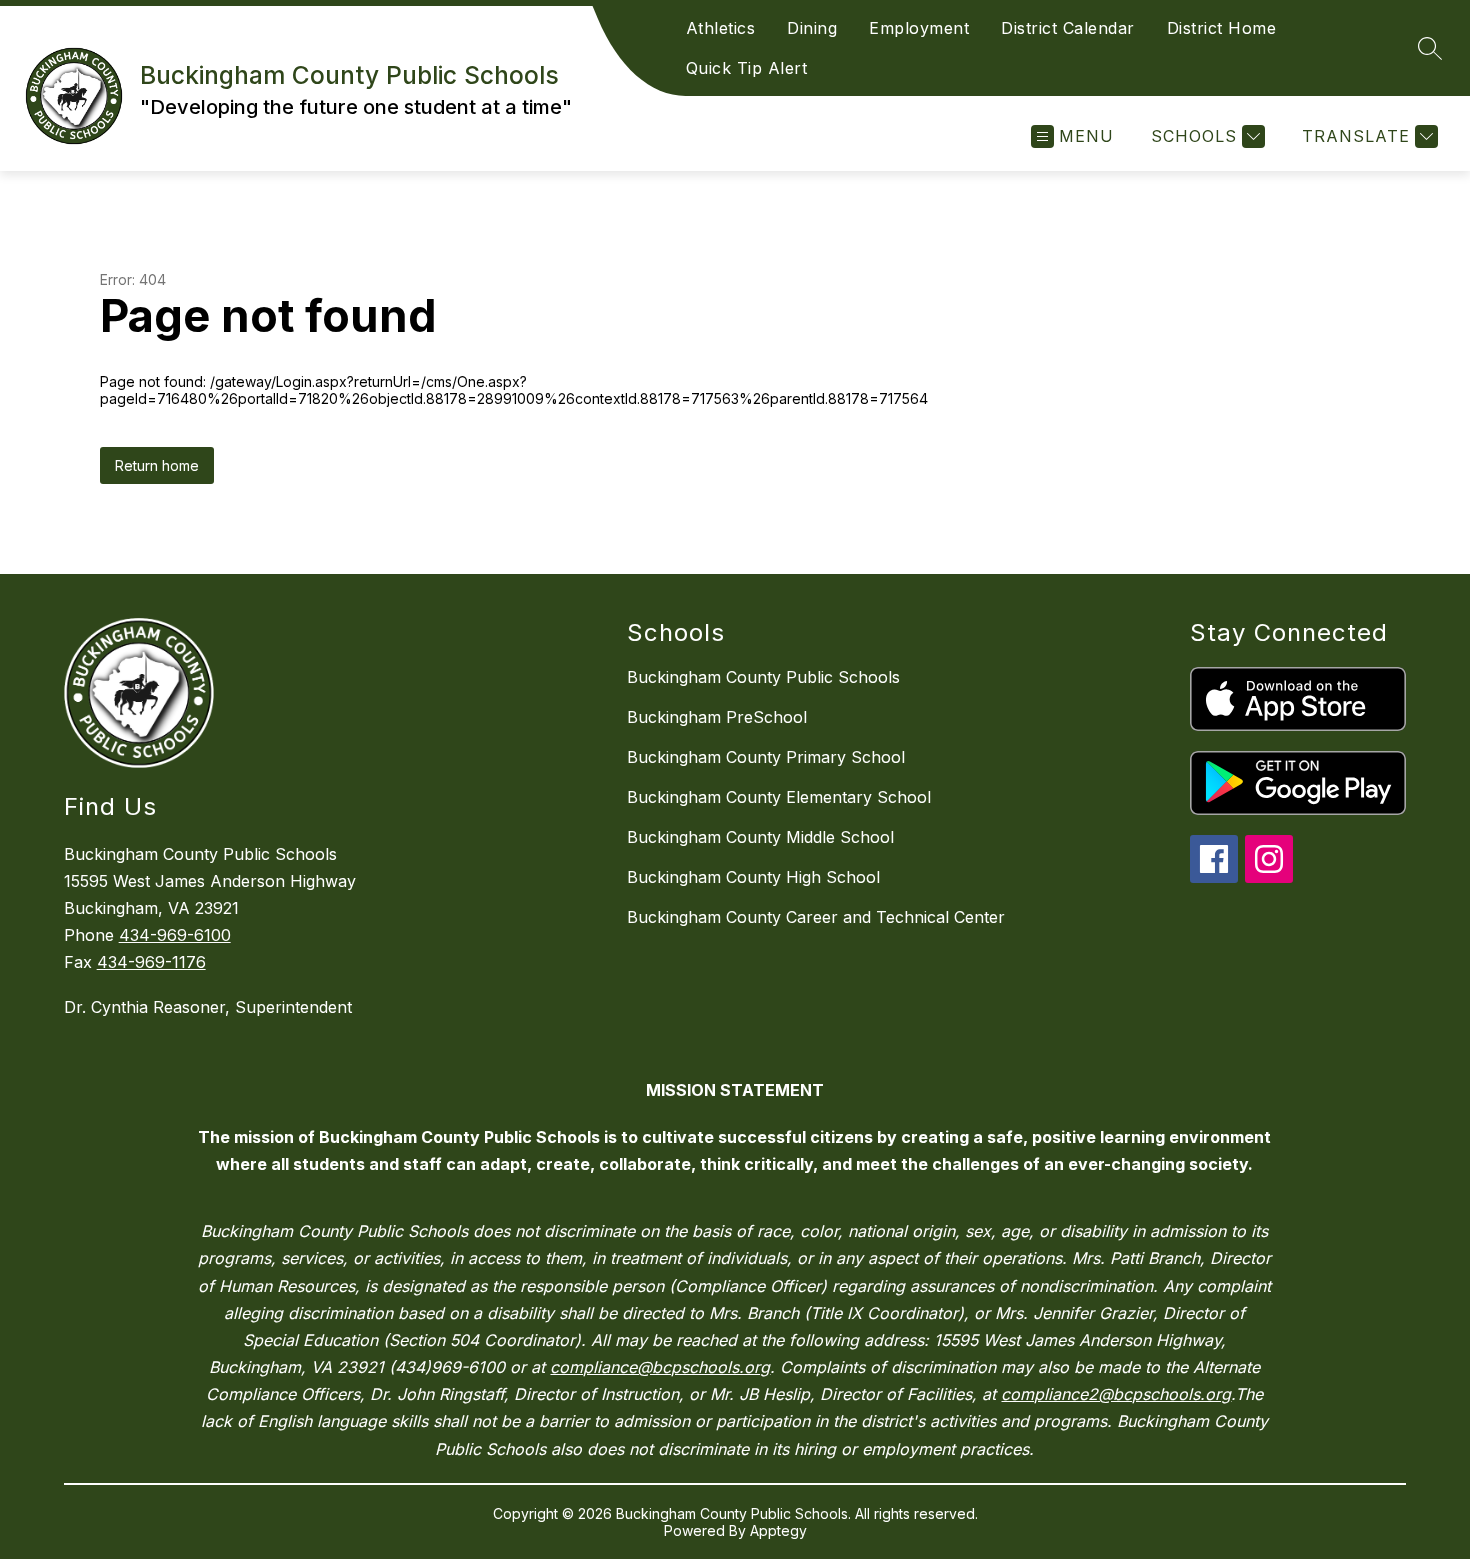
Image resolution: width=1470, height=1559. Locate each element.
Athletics (721, 28)
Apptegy (778, 1530)
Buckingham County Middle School (760, 837)
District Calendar (1068, 28)
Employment (919, 28)
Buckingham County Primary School (766, 757)
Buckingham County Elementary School (779, 797)
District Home (1222, 28)
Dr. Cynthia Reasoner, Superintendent (208, 1007)
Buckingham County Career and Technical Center (816, 917)
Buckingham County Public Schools (763, 677)
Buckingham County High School (753, 877)
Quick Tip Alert (747, 68)
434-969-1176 (151, 962)
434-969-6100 (175, 935)
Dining (812, 28)
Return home (157, 465)
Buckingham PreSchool (717, 717)
